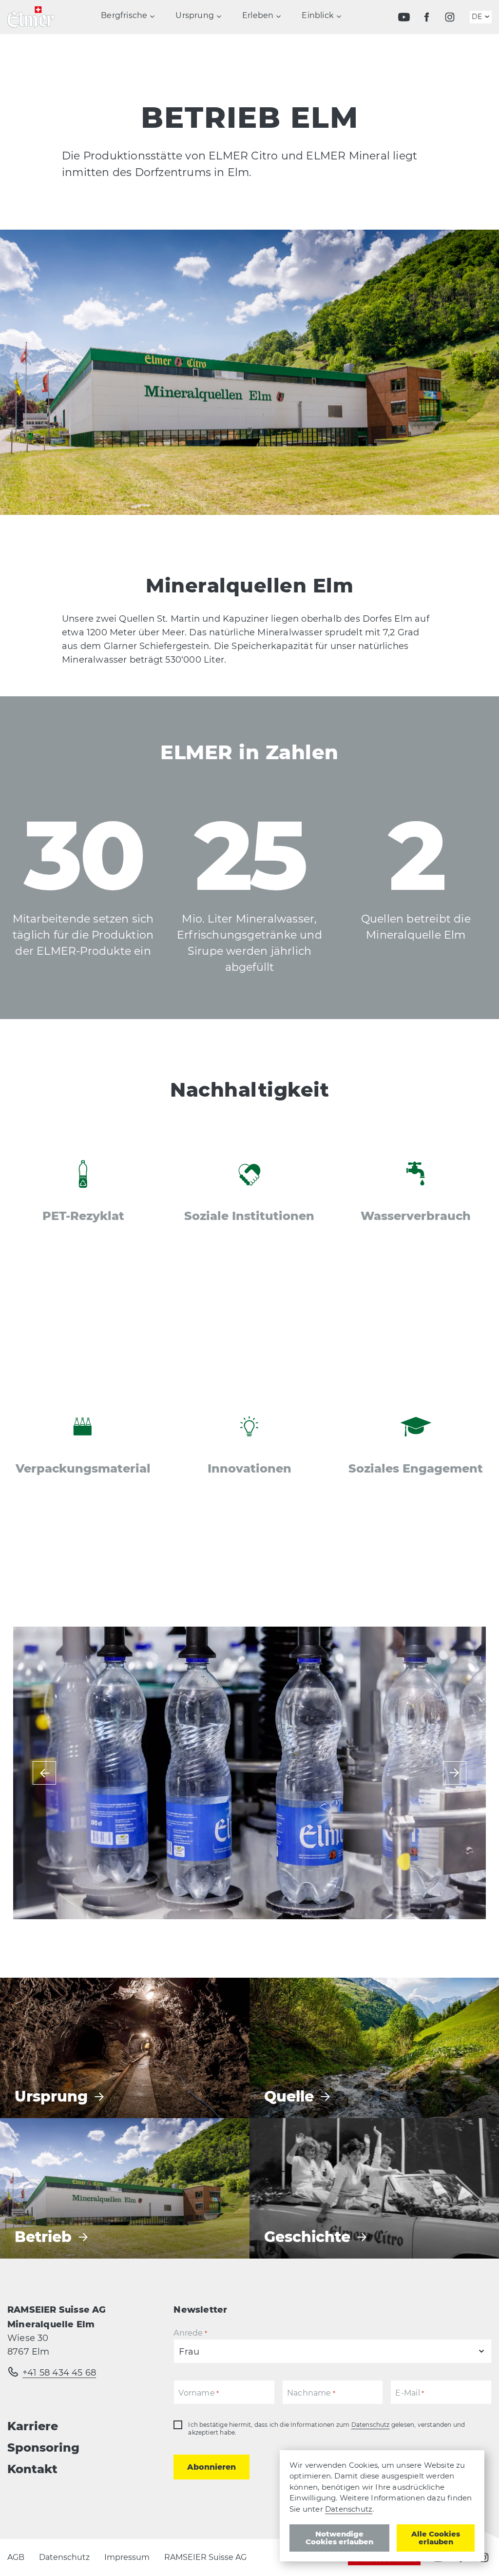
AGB (16, 2557)
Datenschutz (371, 2425)
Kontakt (32, 2469)
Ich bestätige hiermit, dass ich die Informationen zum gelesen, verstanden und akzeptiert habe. (326, 2429)
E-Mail (410, 2393)
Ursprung (195, 16)
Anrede (190, 2333)
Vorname (199, 2393)
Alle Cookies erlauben (436, 2538)
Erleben (258, 16)
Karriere (33, 2426)
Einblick (318, 16)
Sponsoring (43, 2448)
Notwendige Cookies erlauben (339, 2538)
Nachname (311, 2393)
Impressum (127, 2557)
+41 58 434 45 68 (59, 2373)
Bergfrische (124, 16)
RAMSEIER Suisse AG (205, 2557)
